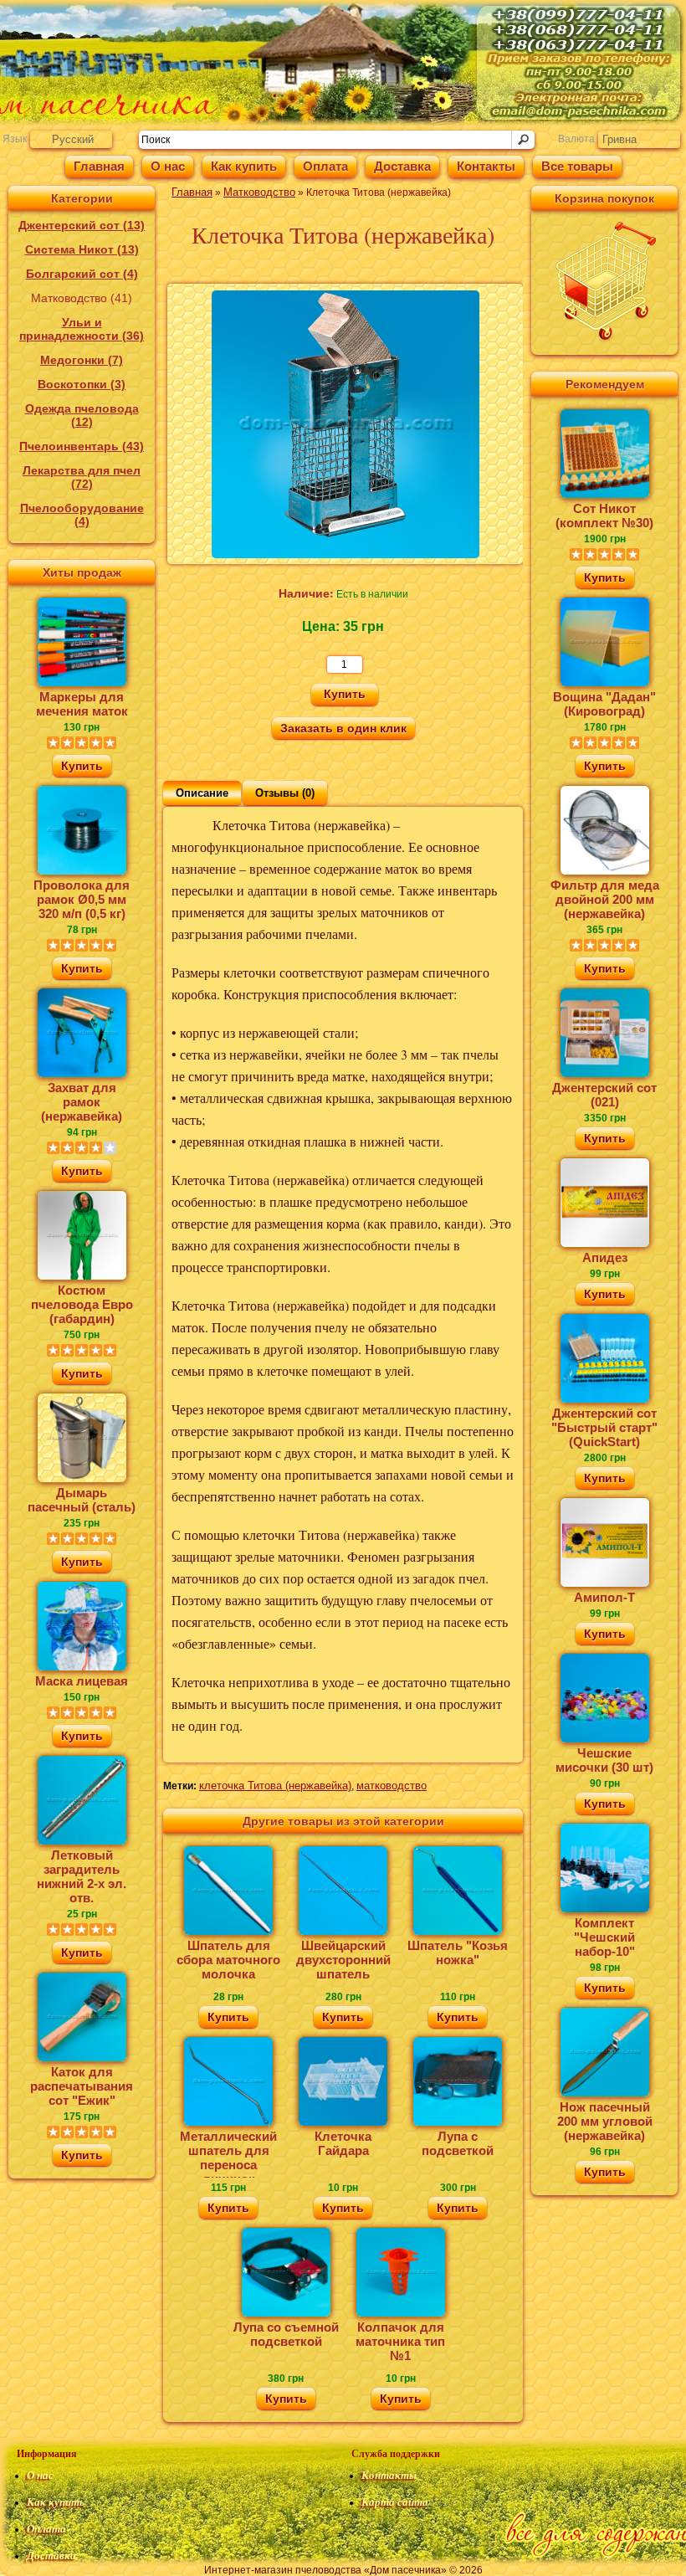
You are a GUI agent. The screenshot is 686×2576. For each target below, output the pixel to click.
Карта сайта (395, 2502)
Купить (82, 765)
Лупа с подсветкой (458, 2143)
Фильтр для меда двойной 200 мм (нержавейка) (605, 899)
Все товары (577, 166)
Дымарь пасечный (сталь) (82, 1500)
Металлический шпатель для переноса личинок (228, 2153)
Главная (99, 166)
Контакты (486, 166)
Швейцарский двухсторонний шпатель (343, 1960)
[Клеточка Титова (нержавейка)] (346, 554)
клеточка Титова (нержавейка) (275, 1786)
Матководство (259, 192)
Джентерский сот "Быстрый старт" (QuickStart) (604, 1427)
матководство (392, 1786)
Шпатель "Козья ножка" (458, 1953)
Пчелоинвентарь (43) (82, 446)
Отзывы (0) (285, 793)
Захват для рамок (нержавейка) (82, 1102)
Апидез (605, 1257)
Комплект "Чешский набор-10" (604, 1937)
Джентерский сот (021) (604, 1095)
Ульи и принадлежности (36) (82, 329)
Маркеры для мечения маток (82, 704)
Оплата (325, 166)
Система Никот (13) (82, 249)
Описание (202, 793)
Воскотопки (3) (82, 384)
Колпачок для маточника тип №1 (400, 2341)
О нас (168, 166)
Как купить (244, 166)
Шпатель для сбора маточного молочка (228, 1960)
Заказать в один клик (343, 728)
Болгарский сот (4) (82, 274)
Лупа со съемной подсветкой (286, 2334)
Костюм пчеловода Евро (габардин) (82, 1304)
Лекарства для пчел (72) (82, 477)
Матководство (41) (82, 298)
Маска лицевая (82, 1681)
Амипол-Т (604, 1597)
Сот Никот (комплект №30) (604, 516)
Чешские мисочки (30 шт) (604, 1760)
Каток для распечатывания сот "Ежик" (82, 2086)
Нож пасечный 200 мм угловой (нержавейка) (605, 2121)
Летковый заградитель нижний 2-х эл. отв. (82, 1876)
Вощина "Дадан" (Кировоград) (604, 704)
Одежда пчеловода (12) (82, 415)
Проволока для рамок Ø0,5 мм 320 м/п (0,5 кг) (82, 899)
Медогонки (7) (82, 360)
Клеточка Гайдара (343, 2143)
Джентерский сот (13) (82, 225)
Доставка (402, 166)
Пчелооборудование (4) (82, 515)
